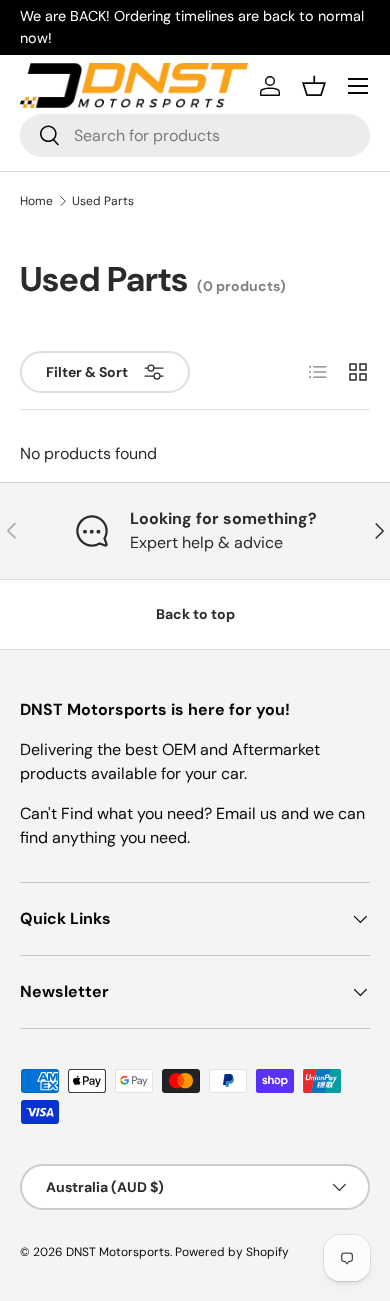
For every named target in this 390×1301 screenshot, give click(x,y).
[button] (314, 86)
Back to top (195, 614)
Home (36, 201)
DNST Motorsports (118, 1252)
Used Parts (103, 201)
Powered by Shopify (232, 1252)
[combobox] (195, 135)
